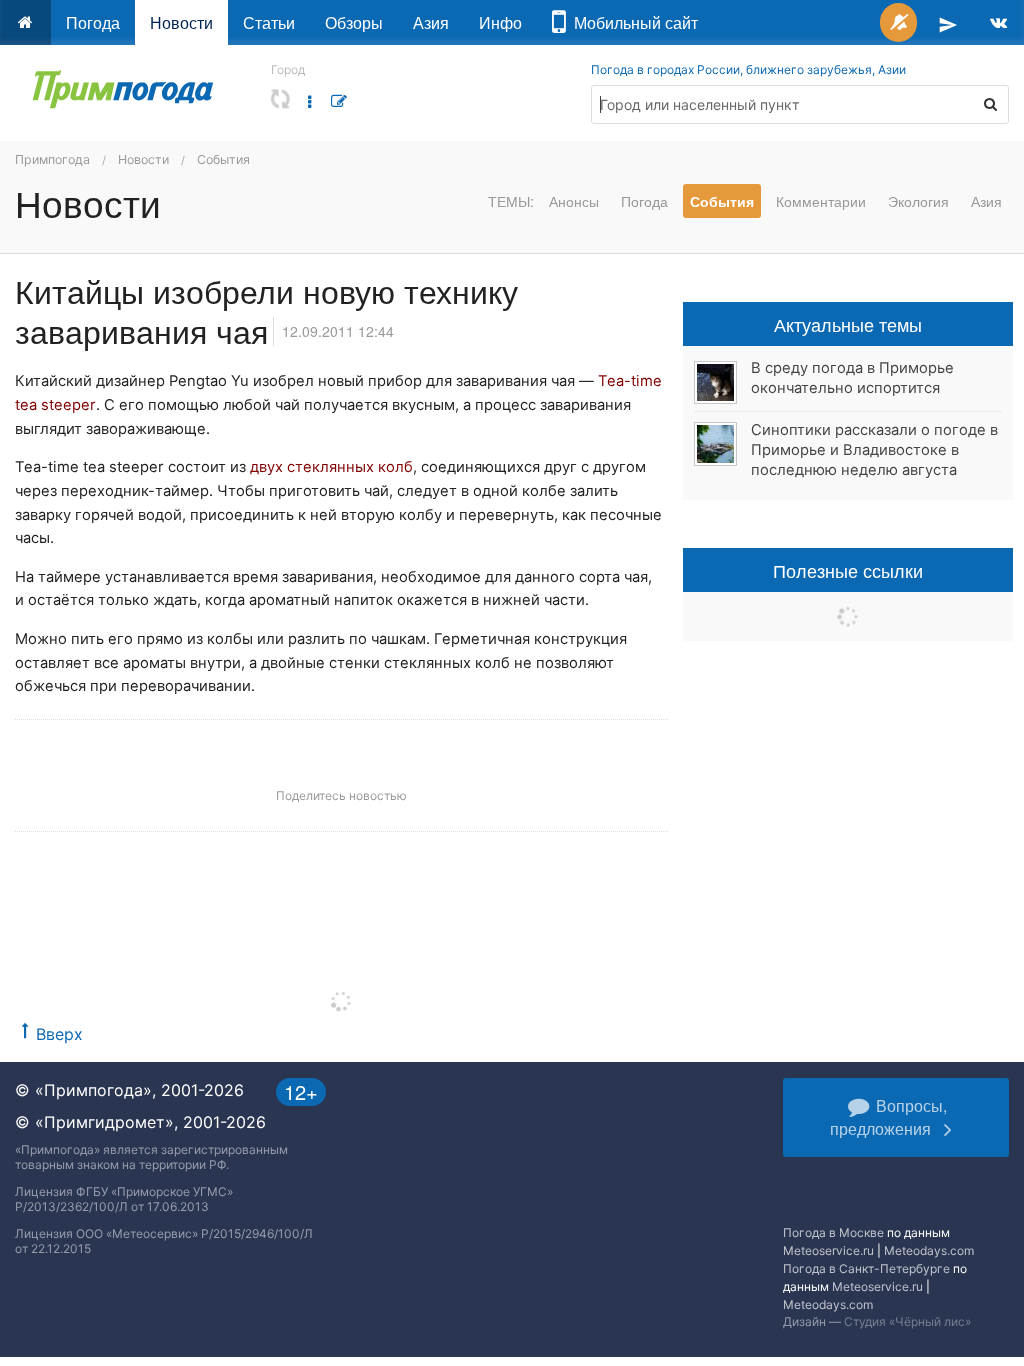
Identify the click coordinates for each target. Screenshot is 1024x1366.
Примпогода (52, 159)
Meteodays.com (929, 1250)
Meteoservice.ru (828, 1250)
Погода (93, 22)
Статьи (269, 22)
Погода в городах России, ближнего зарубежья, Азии (748, 69)
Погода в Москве (833, 1232)
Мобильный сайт (632, 22)
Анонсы (574, 201)
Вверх (59, 1034)
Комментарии (821, 201)
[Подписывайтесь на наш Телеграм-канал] (948, 22)
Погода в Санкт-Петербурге (866, 1268)
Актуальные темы (848, 324)
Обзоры (354, 22)
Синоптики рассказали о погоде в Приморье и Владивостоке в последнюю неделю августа (874, 450)
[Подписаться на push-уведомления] (898, 22)
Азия (431, 22)
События (223, 159)
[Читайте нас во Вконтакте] (998, 22)
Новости (181, 22)
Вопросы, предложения (888, 1117)
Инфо (500, 22)
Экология (918, 201)
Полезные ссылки (848, 570)
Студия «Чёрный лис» (907, 1321)
